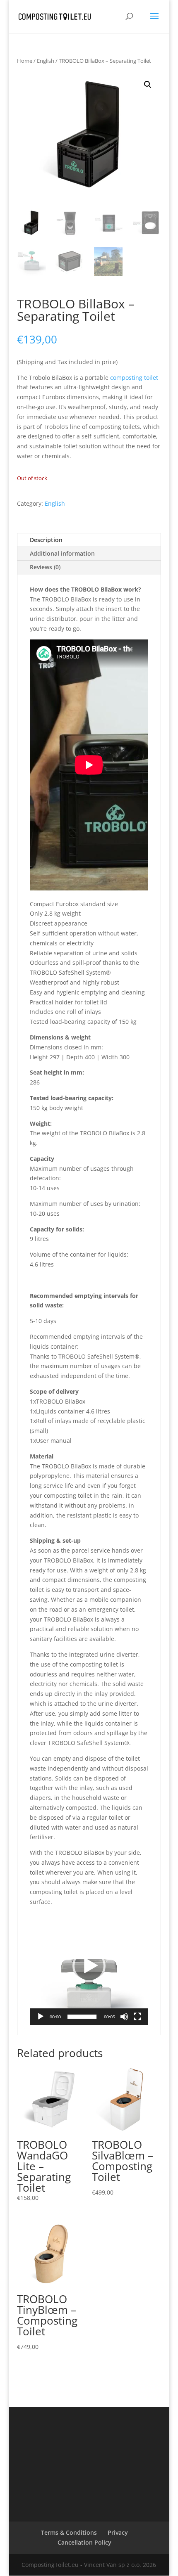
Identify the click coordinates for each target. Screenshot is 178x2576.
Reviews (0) (45, 567)
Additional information (62, 553)
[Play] (41, 2017)
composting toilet (134, 378)
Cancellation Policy (84, 2542)
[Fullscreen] (137, 2017)
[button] (148, 85)
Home (25, 61)
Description (46, 540)
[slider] (82, 2017)
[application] (89, 1966)
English (46, 61)
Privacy (118, 2532)
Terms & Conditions (69, 2532)
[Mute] (124, 2017)
